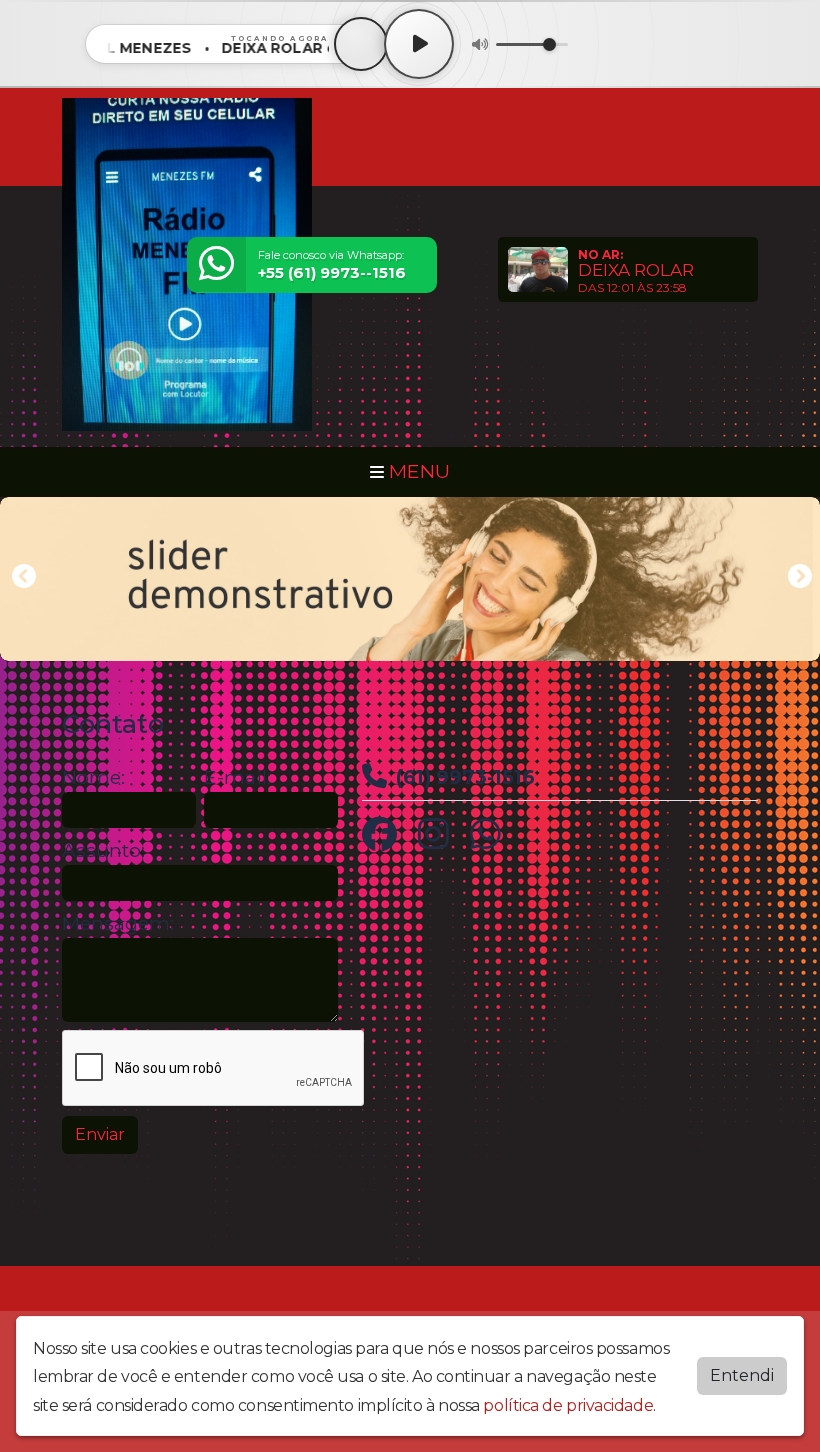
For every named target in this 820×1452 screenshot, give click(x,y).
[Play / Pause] (419, 44)
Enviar (100, 1134)
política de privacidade (568, 1405)
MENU (417, 471)
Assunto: (103, 850)
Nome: (93, 777)
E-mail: (237, 777)
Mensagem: (118, 923)
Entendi (742, 1375)
